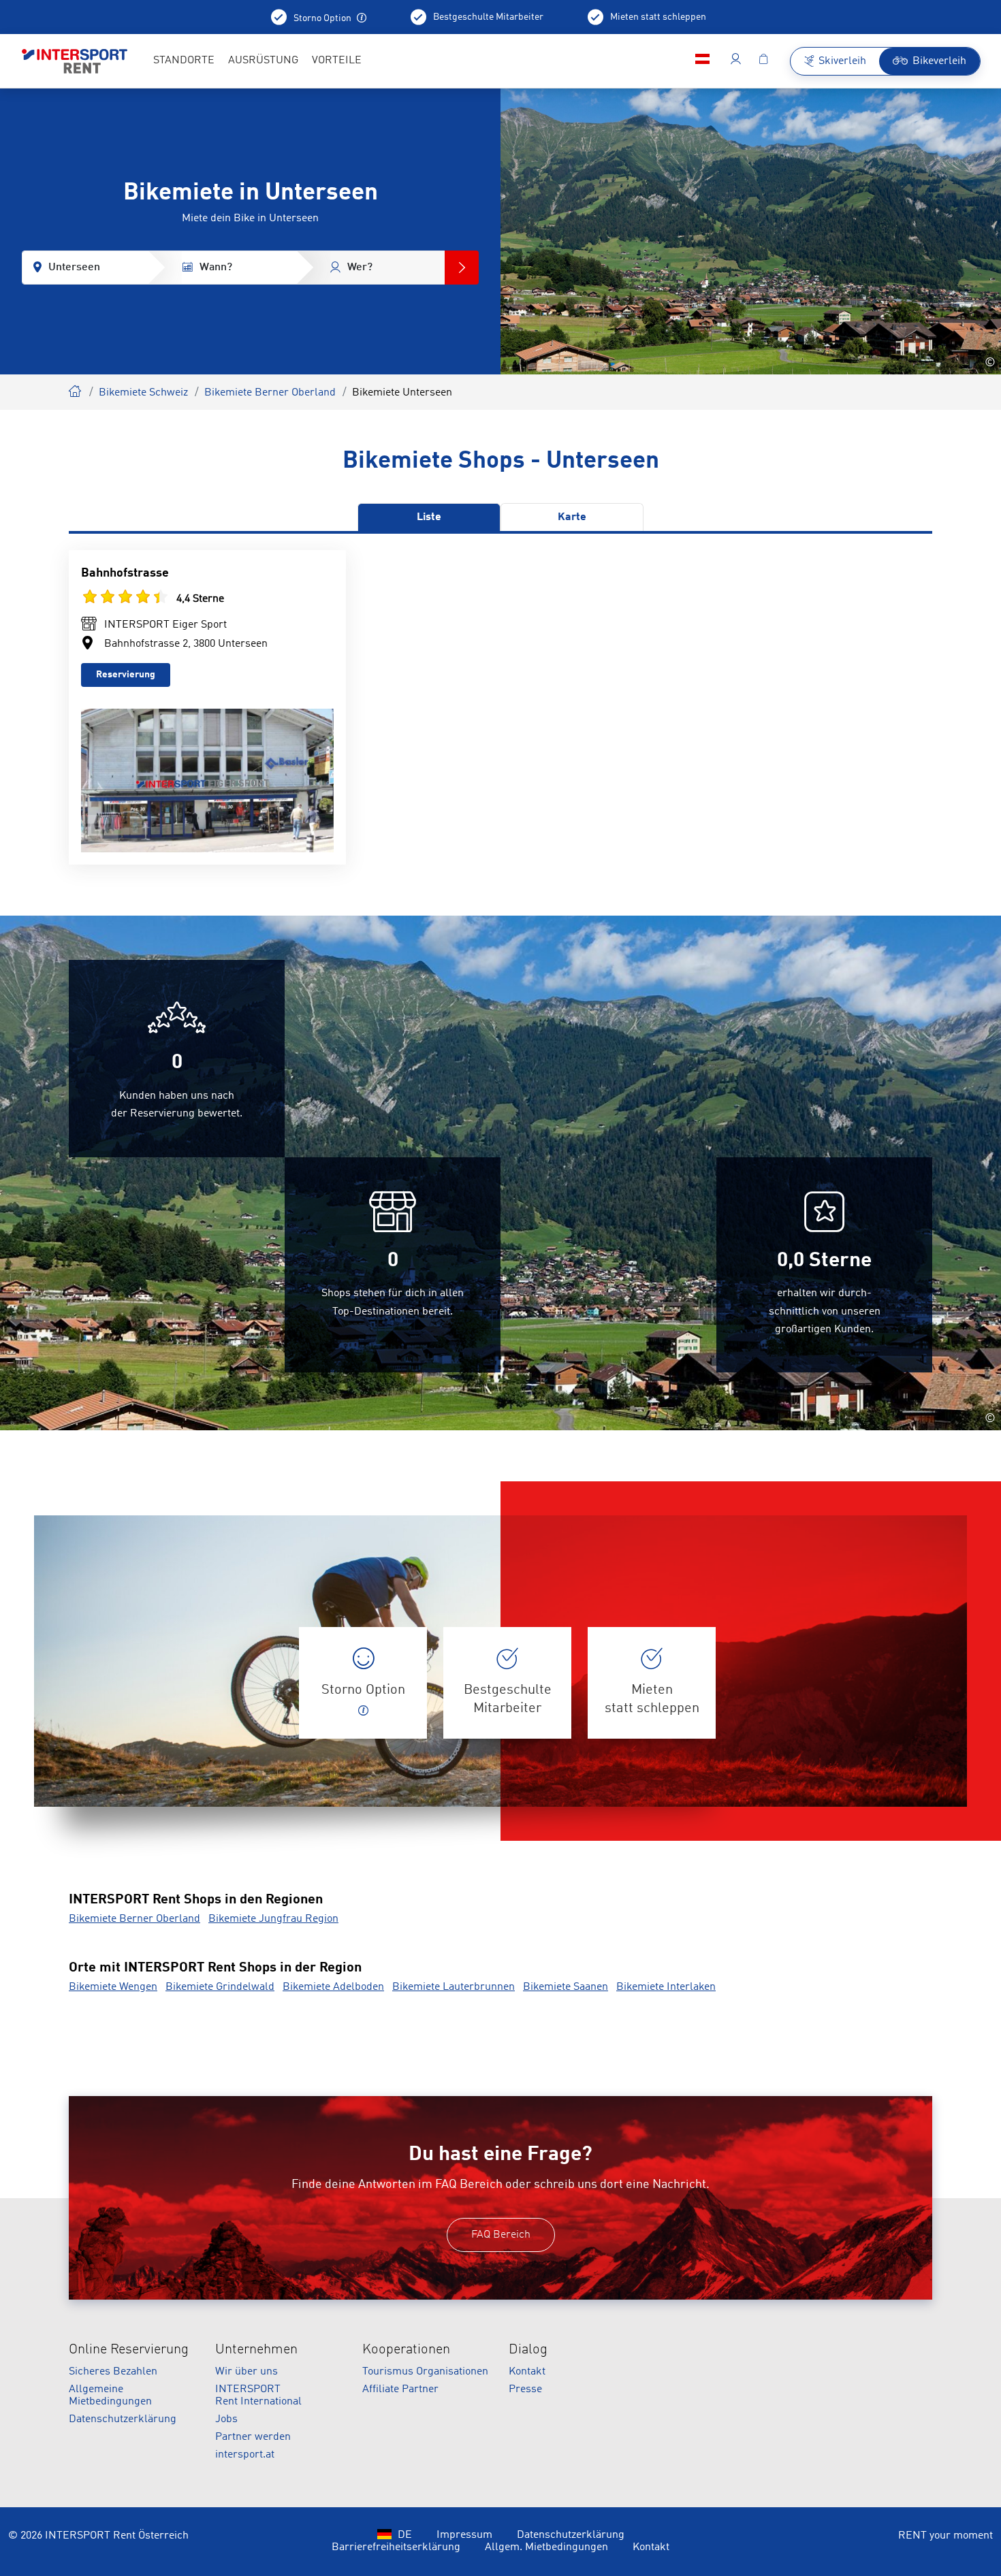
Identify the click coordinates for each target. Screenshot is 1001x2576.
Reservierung (126, 675)
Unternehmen (256, 2350)
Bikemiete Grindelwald (220, 1987)
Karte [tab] (572, 517)
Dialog (528, 2350)
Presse (525, 2389)
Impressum (464, 2535)
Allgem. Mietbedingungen (546, 2547)
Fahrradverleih (76, 389)
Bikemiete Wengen (113, 1987)
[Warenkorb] (763, 61)
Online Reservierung (129, 2350)
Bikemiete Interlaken (666, 1987)
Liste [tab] (429, 517)
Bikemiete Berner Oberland (270, 393)
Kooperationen (406, 2350)
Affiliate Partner (400, 2389)
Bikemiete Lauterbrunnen (454, 1987)
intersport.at (245, 2455)
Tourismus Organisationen (425, 2372)
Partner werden (253, 2437)
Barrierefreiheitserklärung (396, 2547)
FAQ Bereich (501, 2235)
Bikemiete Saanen (566, 1987)
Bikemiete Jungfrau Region (273, 1919)
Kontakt (527, 2372)
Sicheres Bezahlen (113, 2372)
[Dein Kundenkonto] (736, 61)
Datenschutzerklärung (123, 2419)
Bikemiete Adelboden (333, 1987)
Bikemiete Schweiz (143, 393)
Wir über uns (247, 2372)
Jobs (226, 2419)
